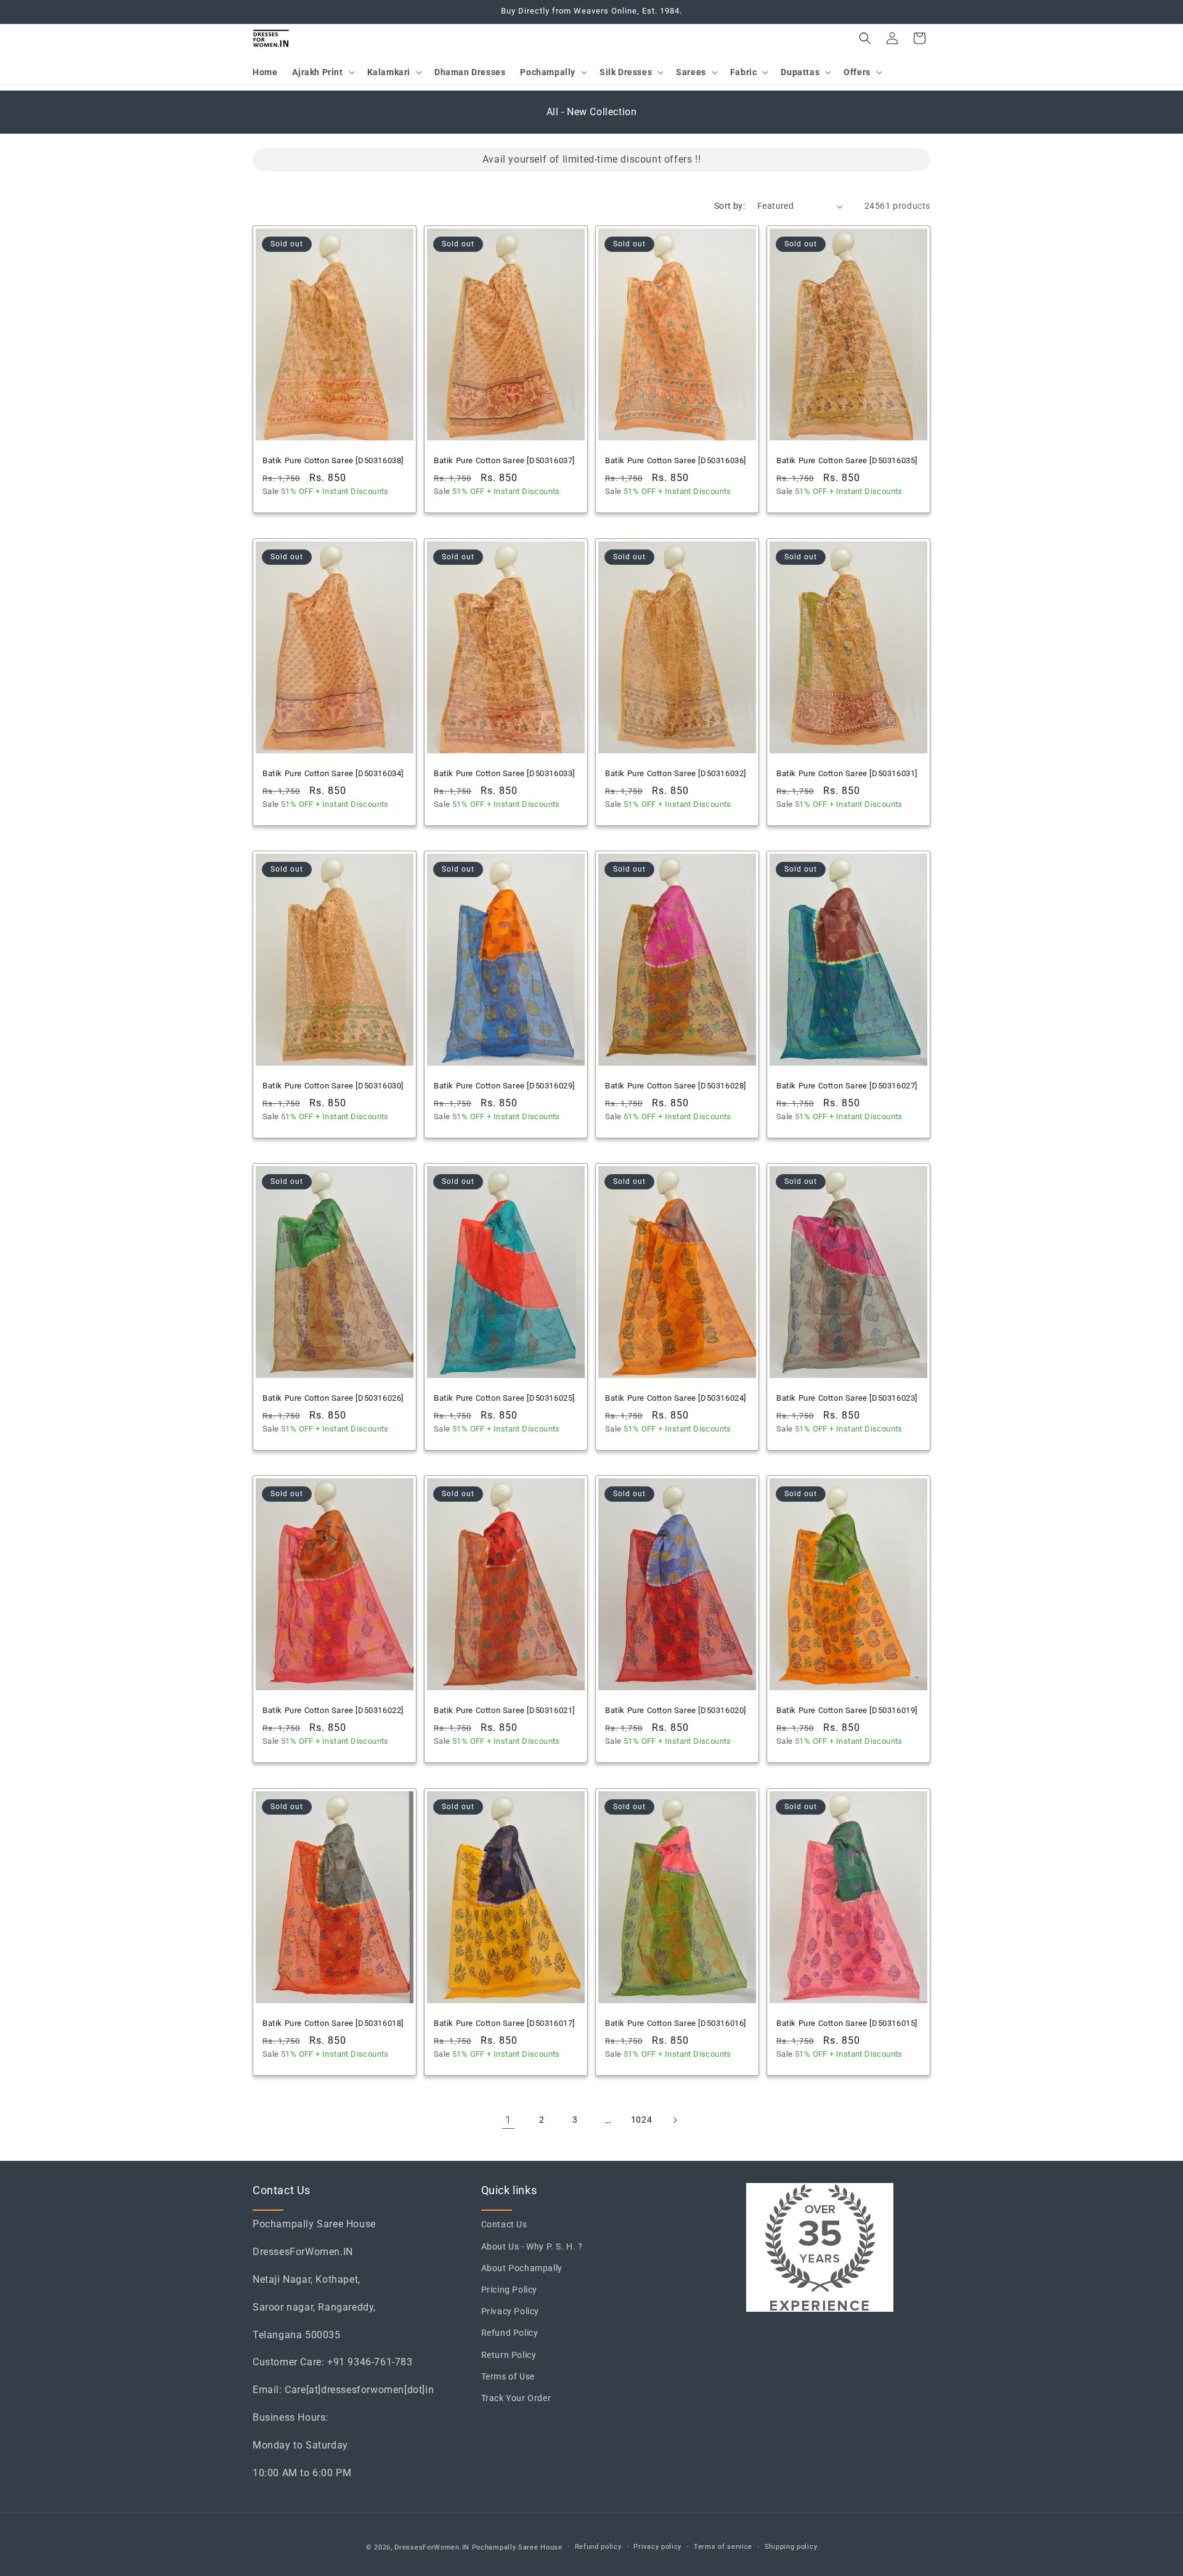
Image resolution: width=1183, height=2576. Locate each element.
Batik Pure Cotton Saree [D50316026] (333, 1398)
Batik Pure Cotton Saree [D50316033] (504, 773)
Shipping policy (791, 2547)
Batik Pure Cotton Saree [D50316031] (847, 773)
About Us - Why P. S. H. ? (532, 2246)
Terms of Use (508, 2376)
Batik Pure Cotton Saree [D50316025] (504, 1398)
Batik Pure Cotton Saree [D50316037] (504, 460)
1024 (641, 2120)
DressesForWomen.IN (432, 2547)
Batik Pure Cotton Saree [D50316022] (333, 1710)
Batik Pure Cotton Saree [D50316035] (847, 460)
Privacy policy (657, 2547)
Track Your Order (516, 2398)
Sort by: (730, 206)
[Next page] (675, 2120)
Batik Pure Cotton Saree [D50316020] (676, 1710)
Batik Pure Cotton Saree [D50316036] (676, 460)
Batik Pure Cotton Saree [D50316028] (676, 1086)
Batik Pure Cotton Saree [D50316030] (333, 1086)
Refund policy (598, 2547)
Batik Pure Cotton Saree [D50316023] (847, 1398)
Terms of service (723, 2547)
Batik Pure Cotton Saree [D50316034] (333, 773)
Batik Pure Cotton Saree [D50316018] (333, 2023)
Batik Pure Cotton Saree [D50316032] (676, 773)
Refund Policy (510, 2333)
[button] (322, 72)
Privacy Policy (510, 2311)
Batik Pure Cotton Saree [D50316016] (676, 2023)
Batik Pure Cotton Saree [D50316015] (847, 2023)
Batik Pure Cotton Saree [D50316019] (847, 1710)
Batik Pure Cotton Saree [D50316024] (676, 1398)
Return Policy (509, 2355)
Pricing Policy (509, 2290)
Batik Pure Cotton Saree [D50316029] (504, 1086)
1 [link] (508, 2120)
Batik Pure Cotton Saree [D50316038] (333, 460)
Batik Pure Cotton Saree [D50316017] (504, 2023)
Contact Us (504, 2224)
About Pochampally (522, 2268)
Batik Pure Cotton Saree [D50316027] (847, 1086)
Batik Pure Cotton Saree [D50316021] (504, 1710)
